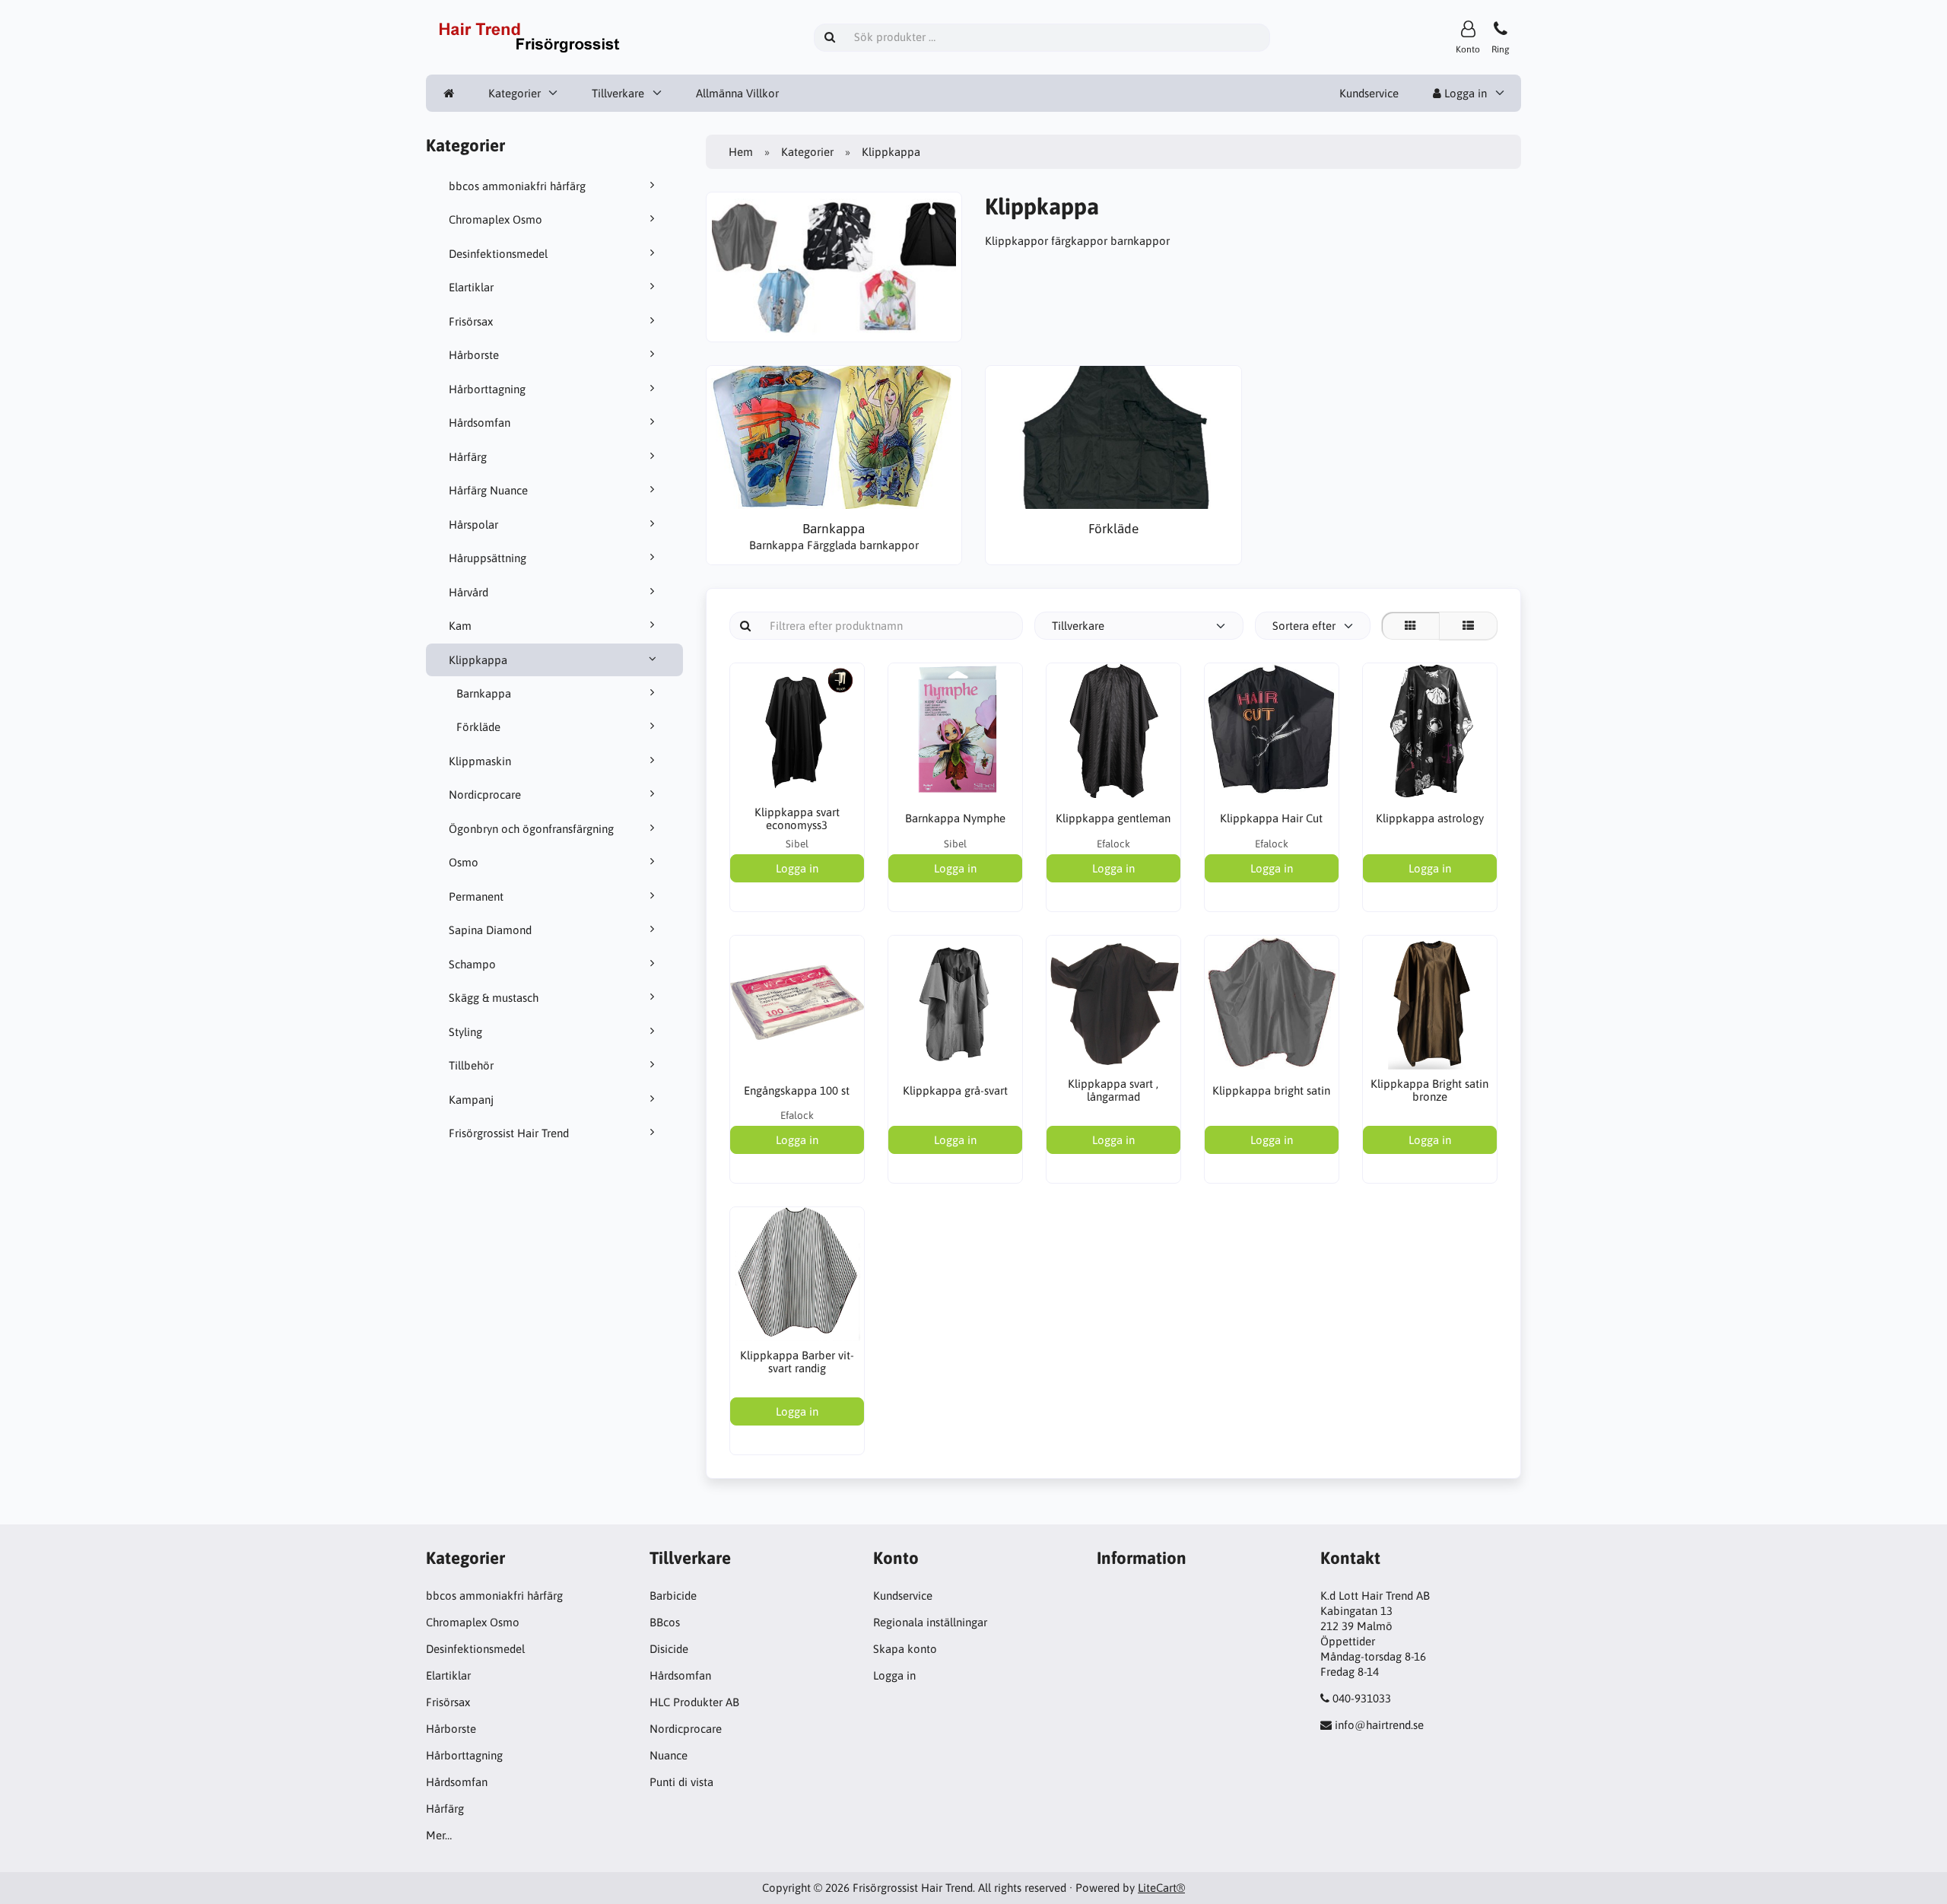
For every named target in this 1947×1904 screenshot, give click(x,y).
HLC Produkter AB (694, 1702)
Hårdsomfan (480, 423)
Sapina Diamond (490, 930)
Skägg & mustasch (494, 998)
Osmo (464, 862)
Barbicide (673, 1596)
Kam (460, 626)
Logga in (1464, 93)
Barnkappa (484, 693)
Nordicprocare (485, 795)
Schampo (472, 964)
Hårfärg (468, 457)
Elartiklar (471, 287)
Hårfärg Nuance (488, 490)
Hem (741, 152)
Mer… (439, 1835)
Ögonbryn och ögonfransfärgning (531, 829)
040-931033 (1362, 1698)
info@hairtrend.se (1379, 1725)
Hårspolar (473, 524)
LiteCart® (1161, 1888)
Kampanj (471, 1100)
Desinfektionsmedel (498, 254)
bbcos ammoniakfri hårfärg (517, 186)
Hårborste (474, 355)
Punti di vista (681, 1782)
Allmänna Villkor (737, 93)
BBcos (665, 1622)
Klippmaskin (480, 761)
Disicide (669, 1649)
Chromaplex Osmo (495, 219)
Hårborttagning (487, 389)
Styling (465, 1032)
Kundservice (1369, 93)
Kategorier (515, 93)
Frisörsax (471, 321)
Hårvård (468, 592)
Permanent (476, 896)
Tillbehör (471, 1065)
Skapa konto (905, 1649)
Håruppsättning (488, 558)
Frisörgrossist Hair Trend (509, 1133)
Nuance (669, 1755)
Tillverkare (618, 93)
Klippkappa (478, 660)
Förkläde (478, 727)
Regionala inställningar (930, 1622)
